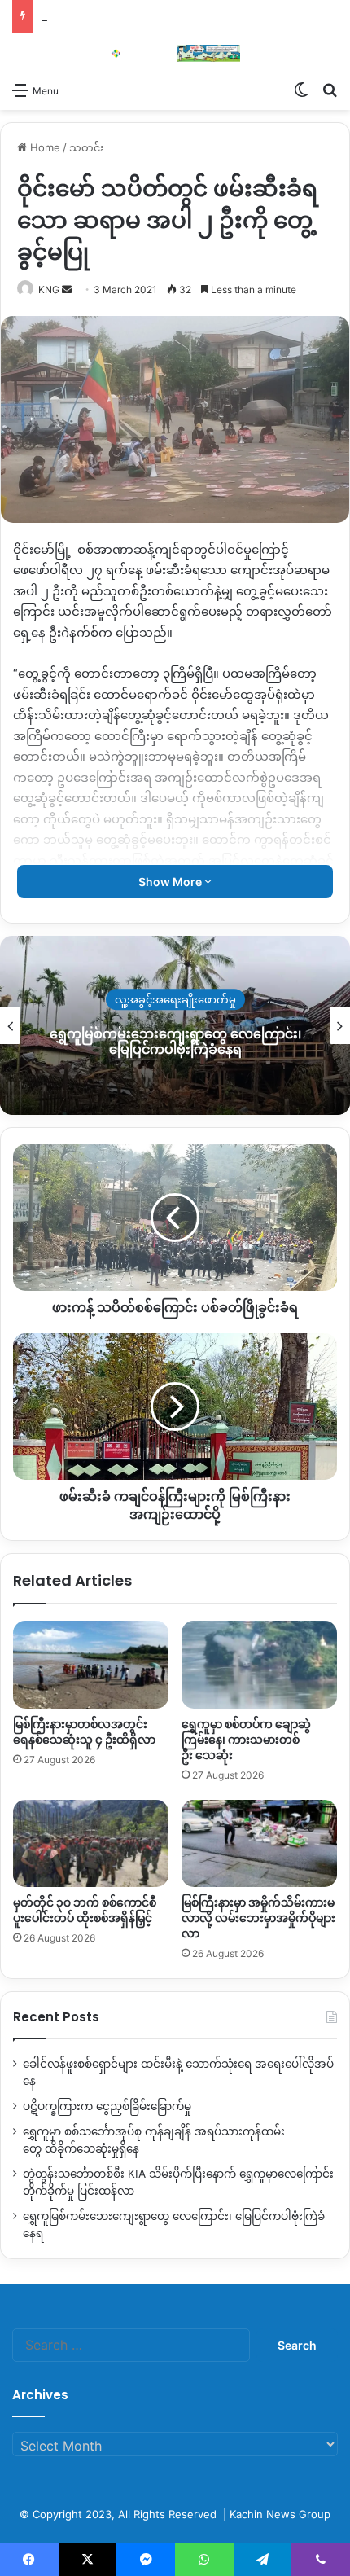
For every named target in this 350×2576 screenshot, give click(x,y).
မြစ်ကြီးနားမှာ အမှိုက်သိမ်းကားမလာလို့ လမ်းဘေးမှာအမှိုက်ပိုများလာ (258, 1918)
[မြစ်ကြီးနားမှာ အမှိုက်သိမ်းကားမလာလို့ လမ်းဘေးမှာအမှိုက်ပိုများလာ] (259, 1844)
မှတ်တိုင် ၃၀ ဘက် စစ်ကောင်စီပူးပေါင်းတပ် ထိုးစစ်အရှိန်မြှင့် (85, 1910)
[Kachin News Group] (175, 53)
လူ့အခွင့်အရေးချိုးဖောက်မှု (175, 1000)
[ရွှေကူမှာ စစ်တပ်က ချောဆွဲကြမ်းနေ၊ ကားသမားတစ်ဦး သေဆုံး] (259, 1665)
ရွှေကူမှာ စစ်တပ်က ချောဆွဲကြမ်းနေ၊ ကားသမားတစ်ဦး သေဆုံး (246, 1740)
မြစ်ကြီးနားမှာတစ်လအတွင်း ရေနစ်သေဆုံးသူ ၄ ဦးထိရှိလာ (84, 1732)
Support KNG (75, 16)
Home (44, 147)
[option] (175, 1025)
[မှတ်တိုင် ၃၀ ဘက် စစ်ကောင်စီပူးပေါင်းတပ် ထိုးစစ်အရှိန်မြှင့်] (91, 1844)
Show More (171, 882)
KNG (49, 290)
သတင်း (87, 147)
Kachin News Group (280, 2514)
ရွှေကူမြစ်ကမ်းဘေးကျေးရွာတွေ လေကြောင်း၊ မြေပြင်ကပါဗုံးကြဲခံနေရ (175, 1042)
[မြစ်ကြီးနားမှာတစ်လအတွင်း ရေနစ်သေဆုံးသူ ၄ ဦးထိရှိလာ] (91, 1665)
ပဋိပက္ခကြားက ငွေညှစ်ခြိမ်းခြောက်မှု (107, 2106)
